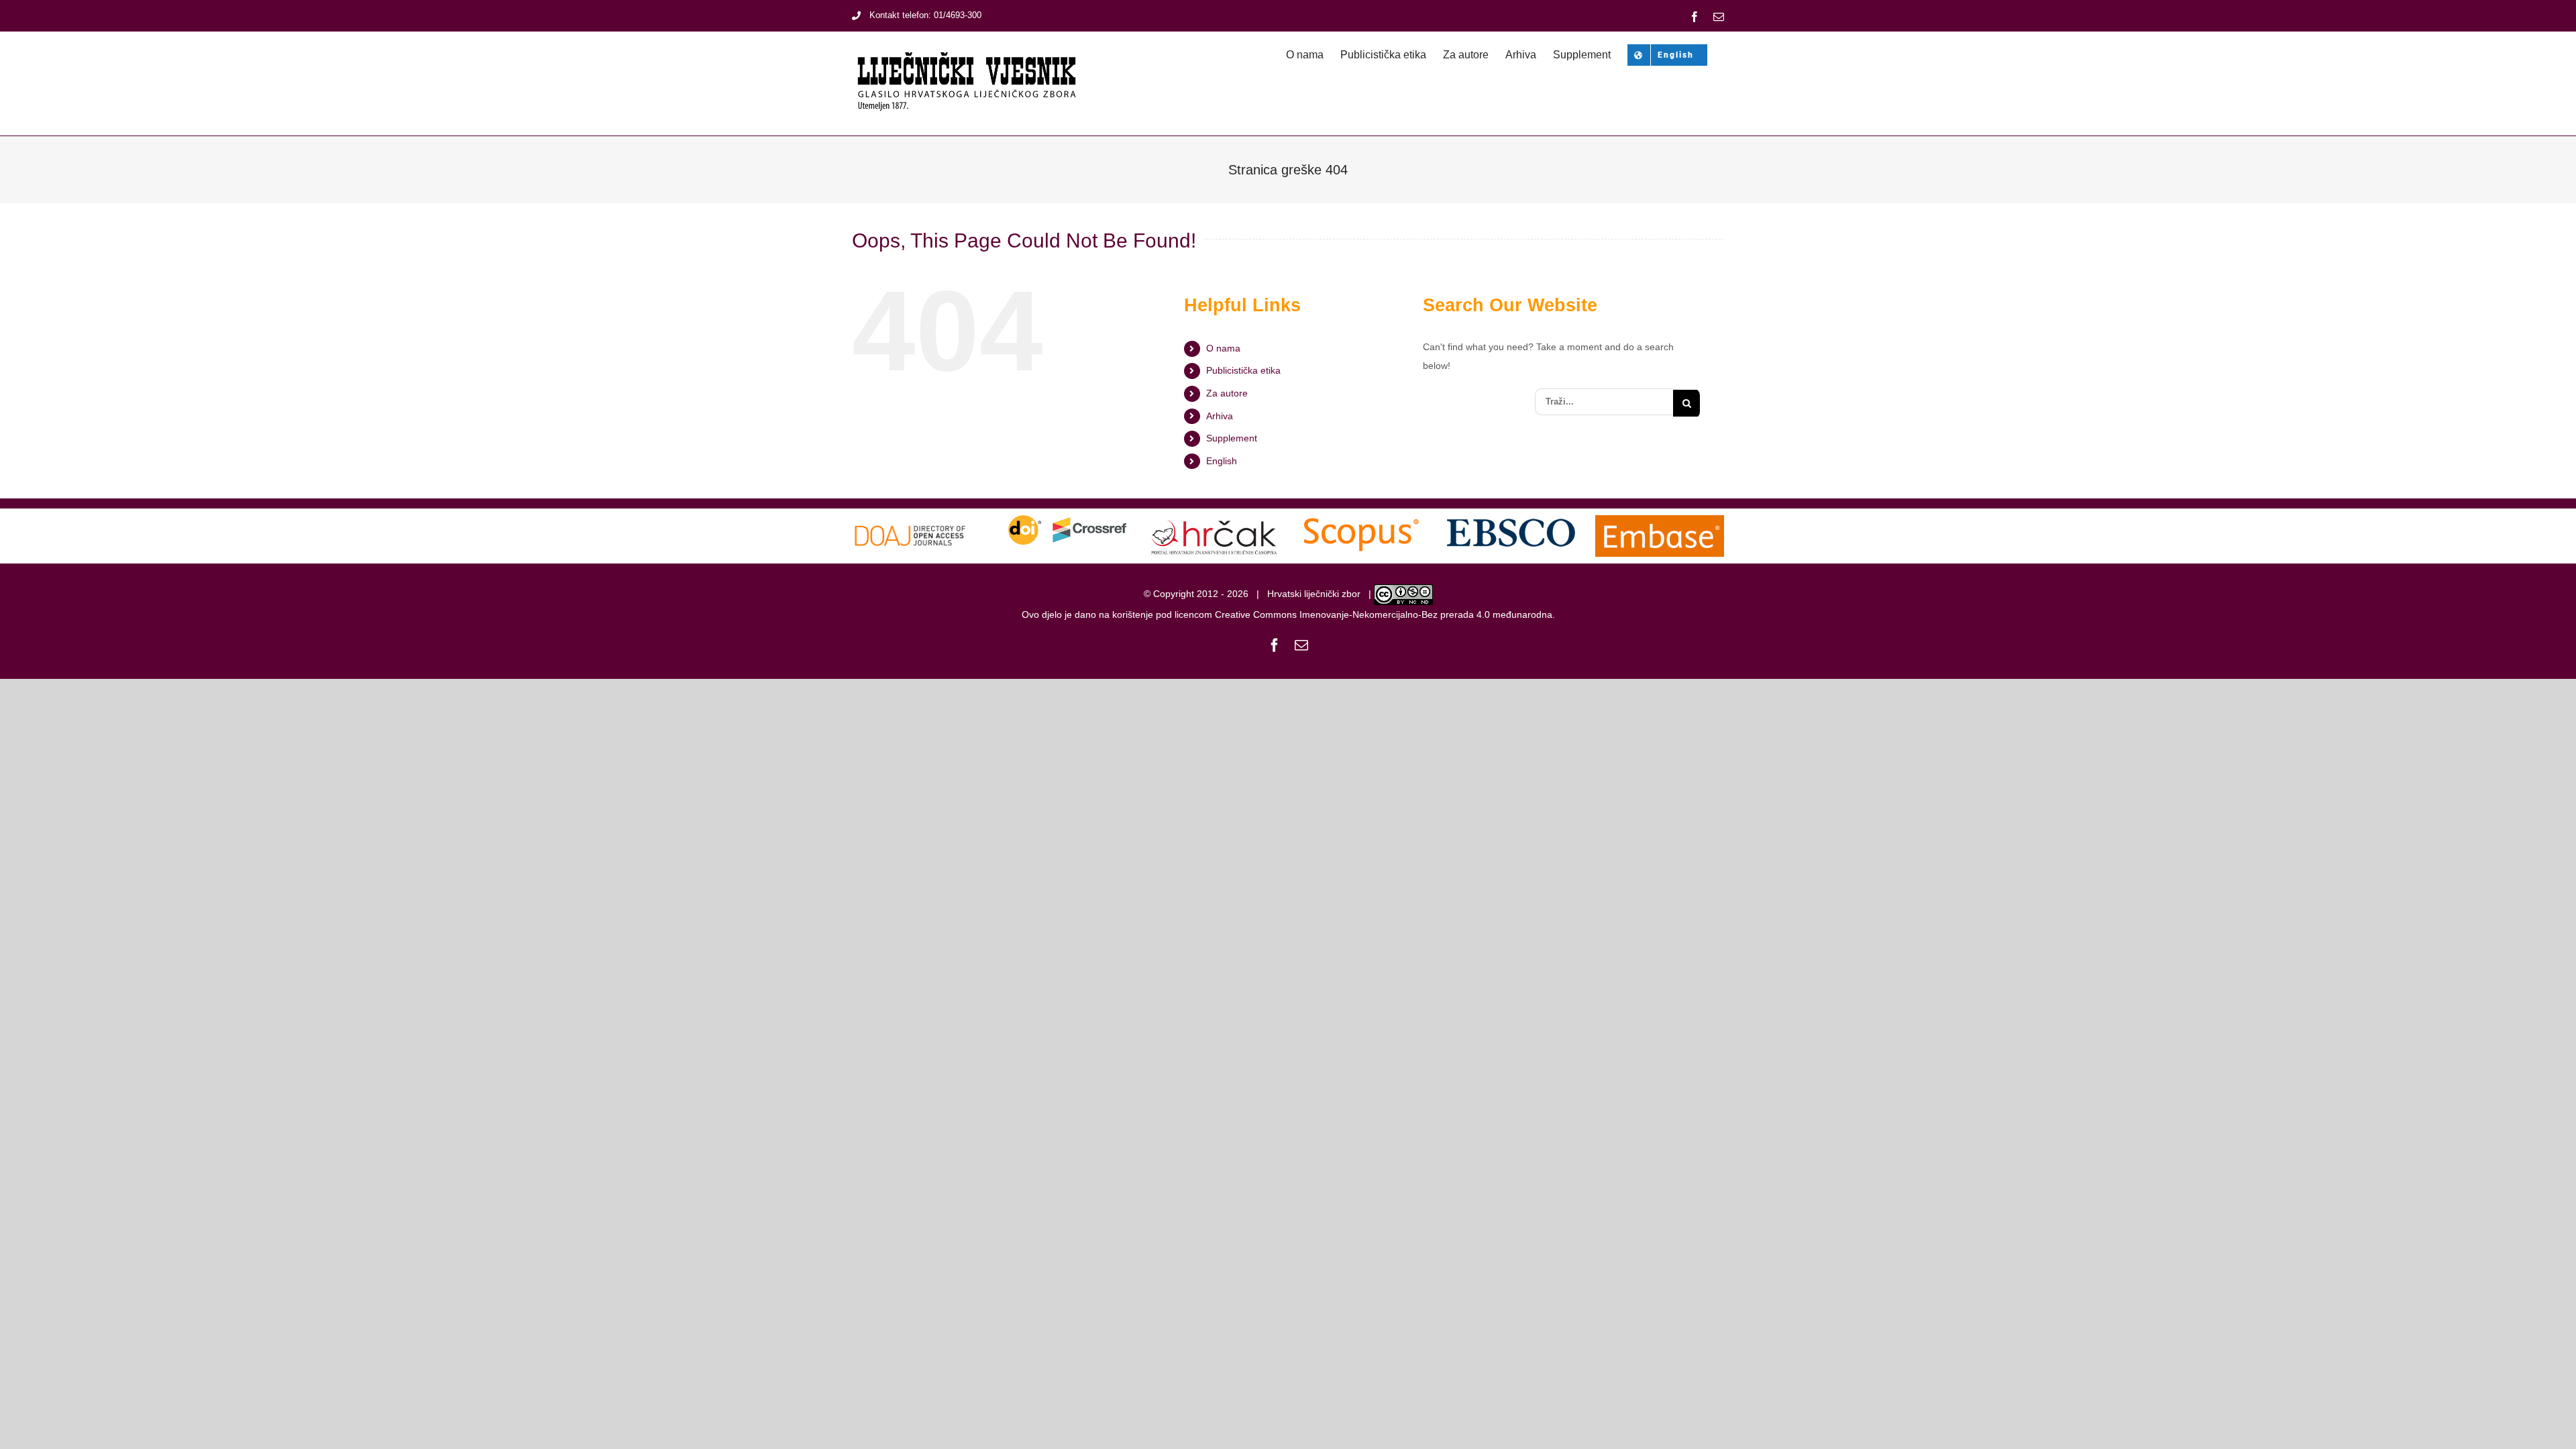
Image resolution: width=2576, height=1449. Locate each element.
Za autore (1227, 393)
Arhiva (1220, 416)
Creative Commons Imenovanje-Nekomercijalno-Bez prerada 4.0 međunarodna (1384, 614)
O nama (1223, 348)
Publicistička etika (1243, 370)
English (1222, 461)
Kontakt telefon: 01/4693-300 (925, 15)
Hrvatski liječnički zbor (1314, 594)
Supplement (1232, 438)
